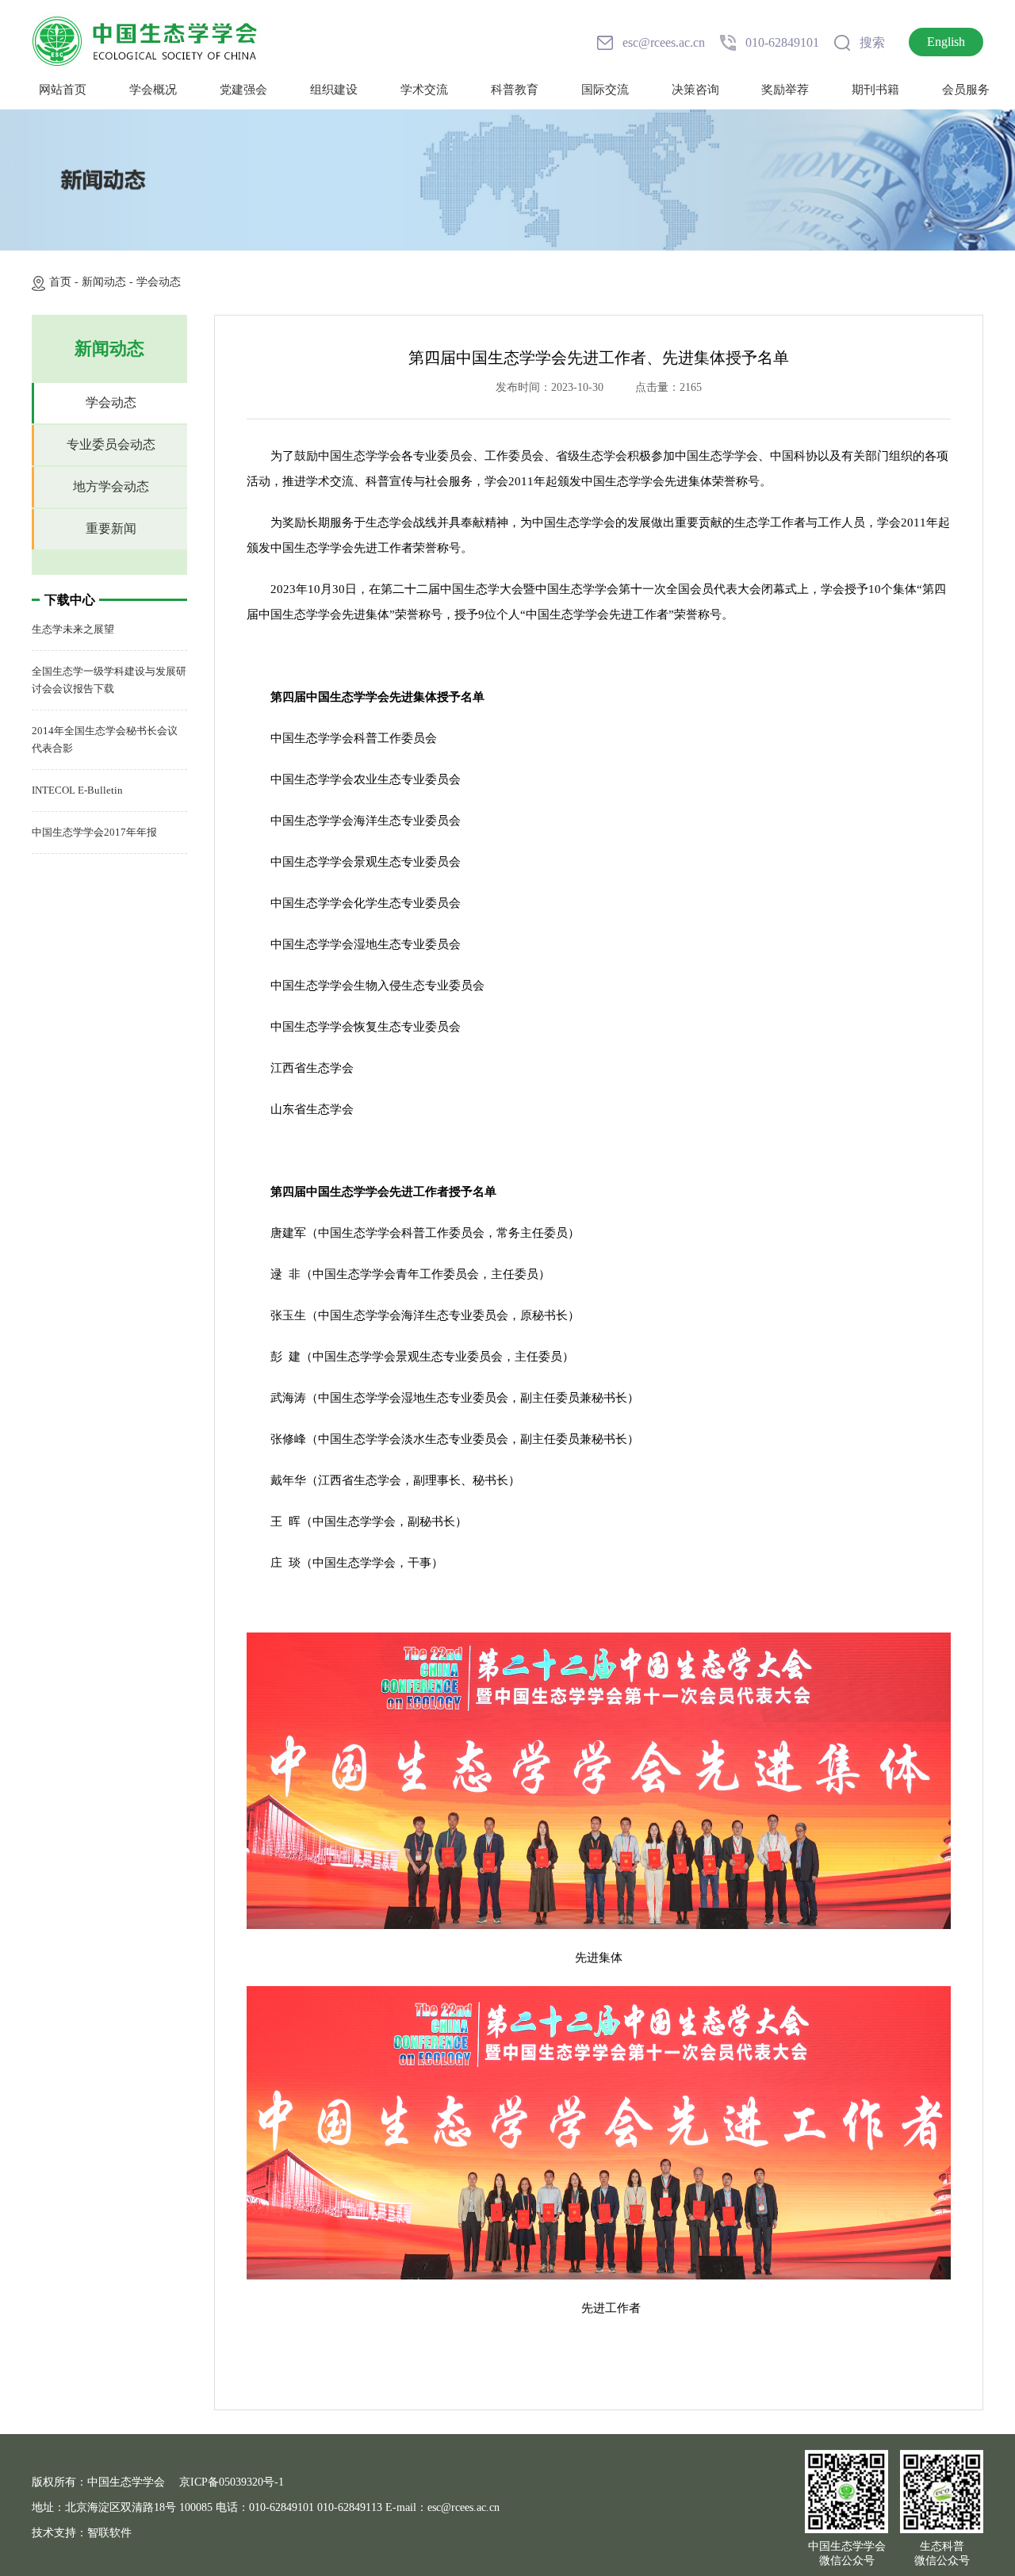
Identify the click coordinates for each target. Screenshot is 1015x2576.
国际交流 (605, 90)
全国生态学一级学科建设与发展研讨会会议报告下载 (109, 680)
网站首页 (63, 90)
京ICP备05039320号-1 (232, 2482)
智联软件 (109, 2533)
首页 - (65, 282)
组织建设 (334, 90)
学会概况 (153, 90)
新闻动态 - (109, 282)
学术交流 (424, 90)
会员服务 (966, 90)
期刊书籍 (875, 90)
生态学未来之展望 (73, 629)
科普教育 (515, 90)
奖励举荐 (785, 90)
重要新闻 (111, 528)
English (946, 42)
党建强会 (243, 90)
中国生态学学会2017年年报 (94, 832)
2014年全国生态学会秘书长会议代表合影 (105, 739)
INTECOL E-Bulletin (77, 790)
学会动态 (159, 282)
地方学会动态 (111, 486)
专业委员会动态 (111, 444)
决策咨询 (695, 90)
